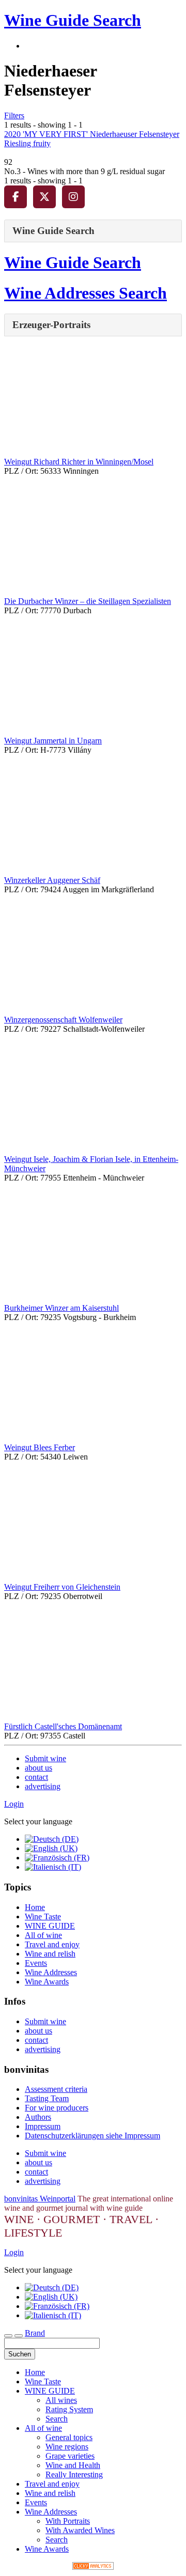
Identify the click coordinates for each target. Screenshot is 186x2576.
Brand (35, 2333)
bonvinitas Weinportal (40, 2199)
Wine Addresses (51, 1972)
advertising (43, 1786)
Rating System (69, 2409)
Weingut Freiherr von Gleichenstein (62, 1587)
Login (14, 1804)
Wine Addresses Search (86, 293)
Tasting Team (47, 2098)
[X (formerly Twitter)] (44, 197)
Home (35, 1907)
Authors (38, 2117)
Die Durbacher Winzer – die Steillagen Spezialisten (88, 601)
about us (38, 1768)
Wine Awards (47, 1982)
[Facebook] (16, 197)
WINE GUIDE (50, 1926)
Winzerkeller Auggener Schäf (52, 880)
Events (36, 1963)
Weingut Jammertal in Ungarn (53, 741)
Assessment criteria (56, 2089)
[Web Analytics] (93, 2567)
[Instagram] (73, 197)
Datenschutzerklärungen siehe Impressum (92, 2136)
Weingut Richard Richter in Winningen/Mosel (79, 462)
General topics (69, 2437)
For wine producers (57, 2108)
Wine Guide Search (73, 20)
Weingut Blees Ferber (40, 1447)
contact (36, 1777)
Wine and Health (73, 2465)
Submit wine (45, 1758)
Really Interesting (74, 2474)
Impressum (43, 2126)
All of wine (43, 1935)
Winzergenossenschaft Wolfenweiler (63, 1020)
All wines (61, 2400)
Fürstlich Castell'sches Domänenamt (63, 1726)
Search (57, 2419)
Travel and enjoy (52, 1944)
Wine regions (67, 2447)
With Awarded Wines (80, 2530)
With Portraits (68, 2521)
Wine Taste (43, 1917)
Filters (14, 115)
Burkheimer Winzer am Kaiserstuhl (61, 1308)
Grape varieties (70, 2456)
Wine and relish (50, 1954)
